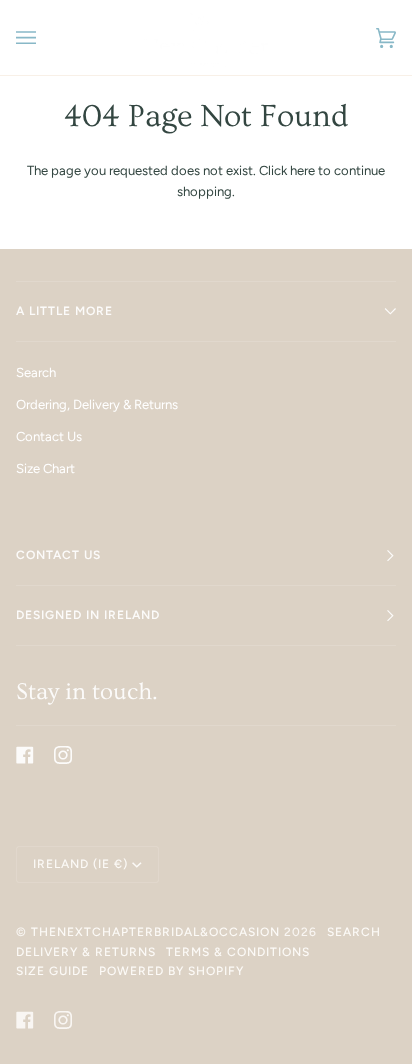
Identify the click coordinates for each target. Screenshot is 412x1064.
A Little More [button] (64, 311)
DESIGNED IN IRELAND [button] (88, 615)
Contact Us (49, 436)
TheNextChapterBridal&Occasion (155, 932)
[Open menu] (46, 37)
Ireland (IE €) (80, 864)
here (302, 170)
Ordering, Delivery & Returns (97, 404)
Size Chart (45, 468)
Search (36, 372)
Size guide (52, 971)
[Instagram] (63, 755)
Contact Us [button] (58, 555)
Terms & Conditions (238, 952)
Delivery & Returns (86, 952)
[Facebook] (25, 755)
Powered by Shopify (171, 971)
